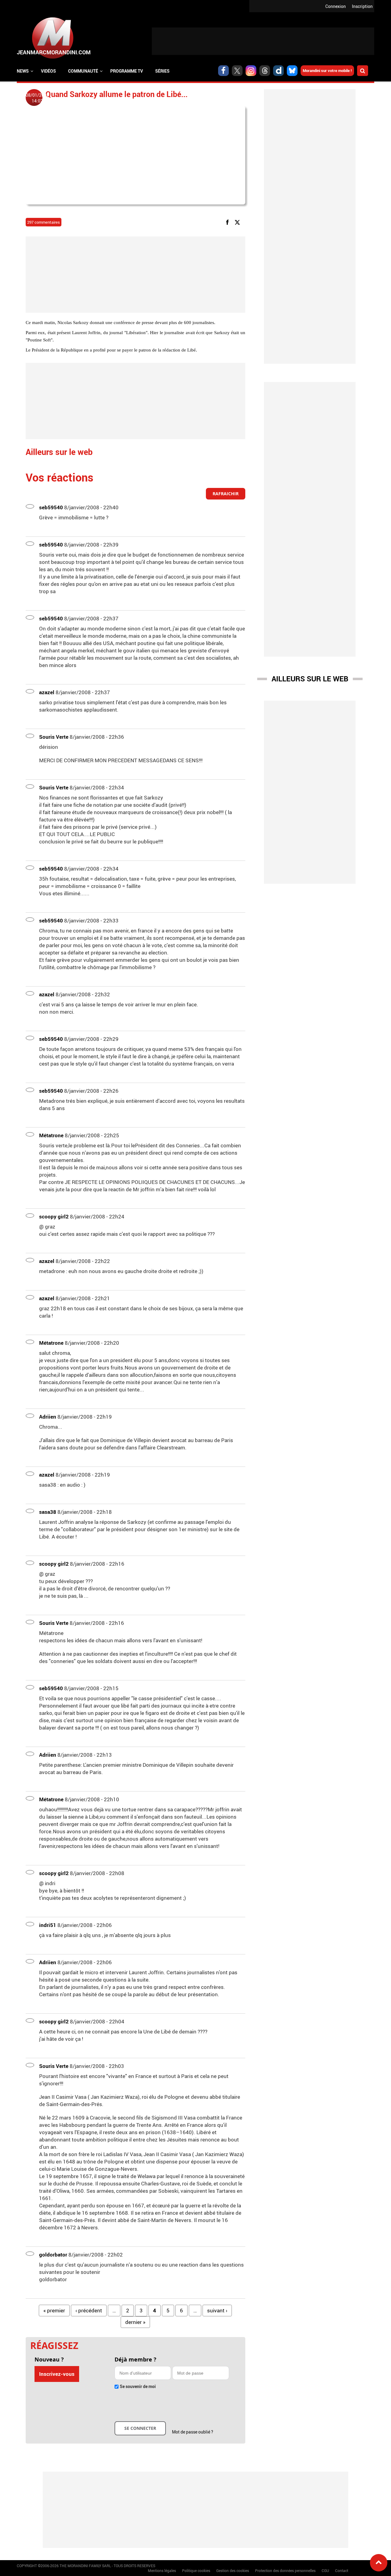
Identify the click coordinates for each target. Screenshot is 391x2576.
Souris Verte (54, 737)
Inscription (362, 6)
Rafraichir (226, 494)
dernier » (135, 2322)
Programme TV (127, 71)
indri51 (48, 1925)
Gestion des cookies (233, 2571)
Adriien (48, 1417)
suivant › (217, 2310)
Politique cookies (196, 2571)
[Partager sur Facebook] (228, 222)
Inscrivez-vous (57, 2374)
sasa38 (48, 1512)
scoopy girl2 (54, 1216)
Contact (342, 2571)
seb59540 (51, 507)
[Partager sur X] (238, 222)
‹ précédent (89, 2310)
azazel (47, 692)
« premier (54, 2310)
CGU (325, 2571)
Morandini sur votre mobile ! (327, 70)
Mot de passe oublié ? (193, 2432)
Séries (162, 71)
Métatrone (51, 1135)
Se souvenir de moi (138, 2386)
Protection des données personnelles (285, 2571)
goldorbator (53, 2255)
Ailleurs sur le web (310, 679)
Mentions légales (162, 2571)
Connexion (336, 6)
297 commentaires (44, 222)
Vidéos (48, 71)
